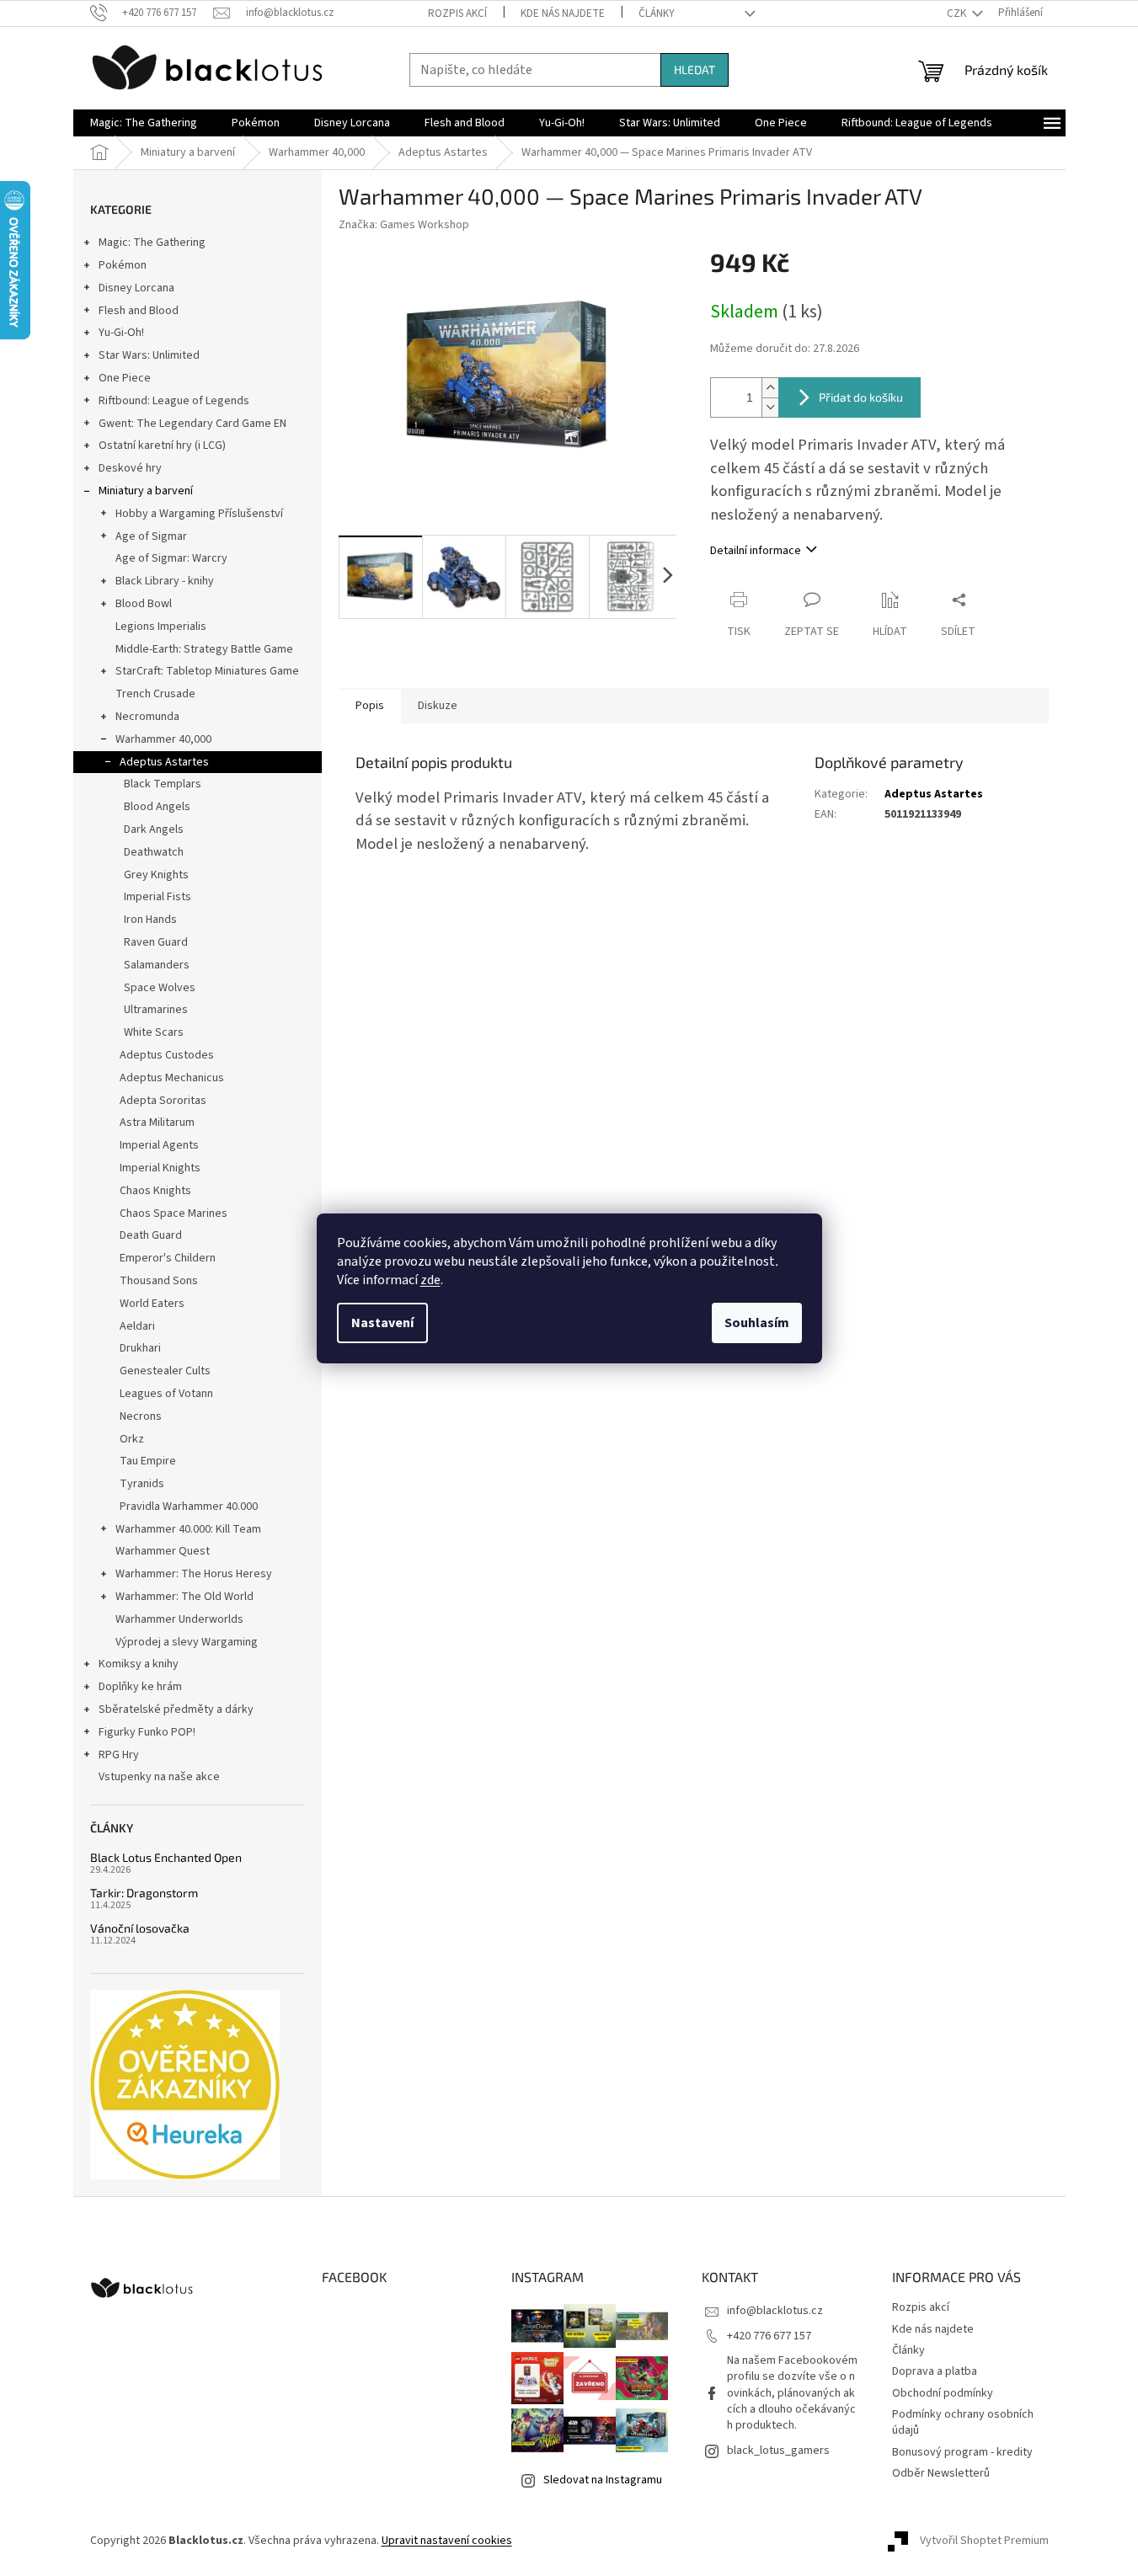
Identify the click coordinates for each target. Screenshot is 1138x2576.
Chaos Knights (155, 1191)
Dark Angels (154, 829)
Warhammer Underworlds (179, 1619)
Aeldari (137, 1326)
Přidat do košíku (861, 397)
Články (657, 13)
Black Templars (163, 784)
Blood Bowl (144, 604)
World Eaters (152, 1304)
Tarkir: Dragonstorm (144, 1893)
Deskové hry (130, 468)
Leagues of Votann (166, 1394)
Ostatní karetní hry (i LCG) (162, 445)
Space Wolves (160, 988)
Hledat (695, 69)
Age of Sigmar (151, 536)
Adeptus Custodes (167, 1055)
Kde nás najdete (563, 13)
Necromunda (147, 717)
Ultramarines (156, 1010)
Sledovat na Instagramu (603, 2480)
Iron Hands (150, 920)
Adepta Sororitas (163, 1101)
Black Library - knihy (165, 581)
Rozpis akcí (457, 13)
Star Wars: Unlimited (149, 355)
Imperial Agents (159, 1145)
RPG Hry (119, 1755)
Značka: (404, 225)
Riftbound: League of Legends (174, 401)
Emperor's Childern (168, 1258)
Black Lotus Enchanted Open (166, 1857)
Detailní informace (756, 551)
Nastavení (382, 1323)
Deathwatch (154, 852)
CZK (958, 13)
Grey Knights (156, 875)
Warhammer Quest (163, 1551)
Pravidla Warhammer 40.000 (189, 1507)
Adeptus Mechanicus (172, 1078)
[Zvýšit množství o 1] (770, 388)
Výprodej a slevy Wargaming (187, 1642)
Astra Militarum (157, 1123)
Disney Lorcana (136, 288)
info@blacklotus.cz (775, 2311)
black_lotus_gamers (778, 2451)
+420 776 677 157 (769, 2336)
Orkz (132, 1439)
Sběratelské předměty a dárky (176, 1709)
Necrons (141, 1416)
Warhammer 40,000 (163, 739)
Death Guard (151, 1235)
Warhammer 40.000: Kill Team (188, 1529)
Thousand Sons (159, 1281)
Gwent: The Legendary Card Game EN (192, 424)
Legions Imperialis (161, 627)
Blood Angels (157, 807)
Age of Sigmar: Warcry (171, 558)
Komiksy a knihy (139, 1664)
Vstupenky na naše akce (159, 1777)
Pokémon (123, 265)
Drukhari (140, 1348)
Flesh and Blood (139, 311)
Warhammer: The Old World (184, 1597)
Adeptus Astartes (164, 762)
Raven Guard (156, 942)
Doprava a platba (935, 2371)
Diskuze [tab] (438, 706)
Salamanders (157, 965)
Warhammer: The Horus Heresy (194, 1574)
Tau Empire (148, 1461)
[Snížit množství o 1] (770, 407)
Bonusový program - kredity (962, 2452)
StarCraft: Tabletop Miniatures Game (207, 671)
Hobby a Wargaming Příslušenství (199, 514)
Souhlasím (757, 1323)
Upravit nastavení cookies (447, 2541)
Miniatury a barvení (146, 491)
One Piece (125, 378)
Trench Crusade (155, 694)
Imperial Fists (158, 897)
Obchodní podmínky (943, 2393)
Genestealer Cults (165, 1371)
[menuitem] (144, 123)
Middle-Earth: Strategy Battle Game (204, 649)
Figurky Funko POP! (147, 1732)
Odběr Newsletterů (941, 2473)
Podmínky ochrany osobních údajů (963, 2422)
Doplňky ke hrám (140, 1687)
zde (430, 1280)
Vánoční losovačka (140, 1928)
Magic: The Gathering (152, 243)
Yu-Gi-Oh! (121, 333)
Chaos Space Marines (174, 1213)
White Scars (154, 1032)
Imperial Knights (160, 1168)
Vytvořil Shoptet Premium (984, 2541)
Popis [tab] (370, 706)
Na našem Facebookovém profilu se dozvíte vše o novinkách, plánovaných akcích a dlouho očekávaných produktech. (792, 2393)
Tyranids (142, 1484)
